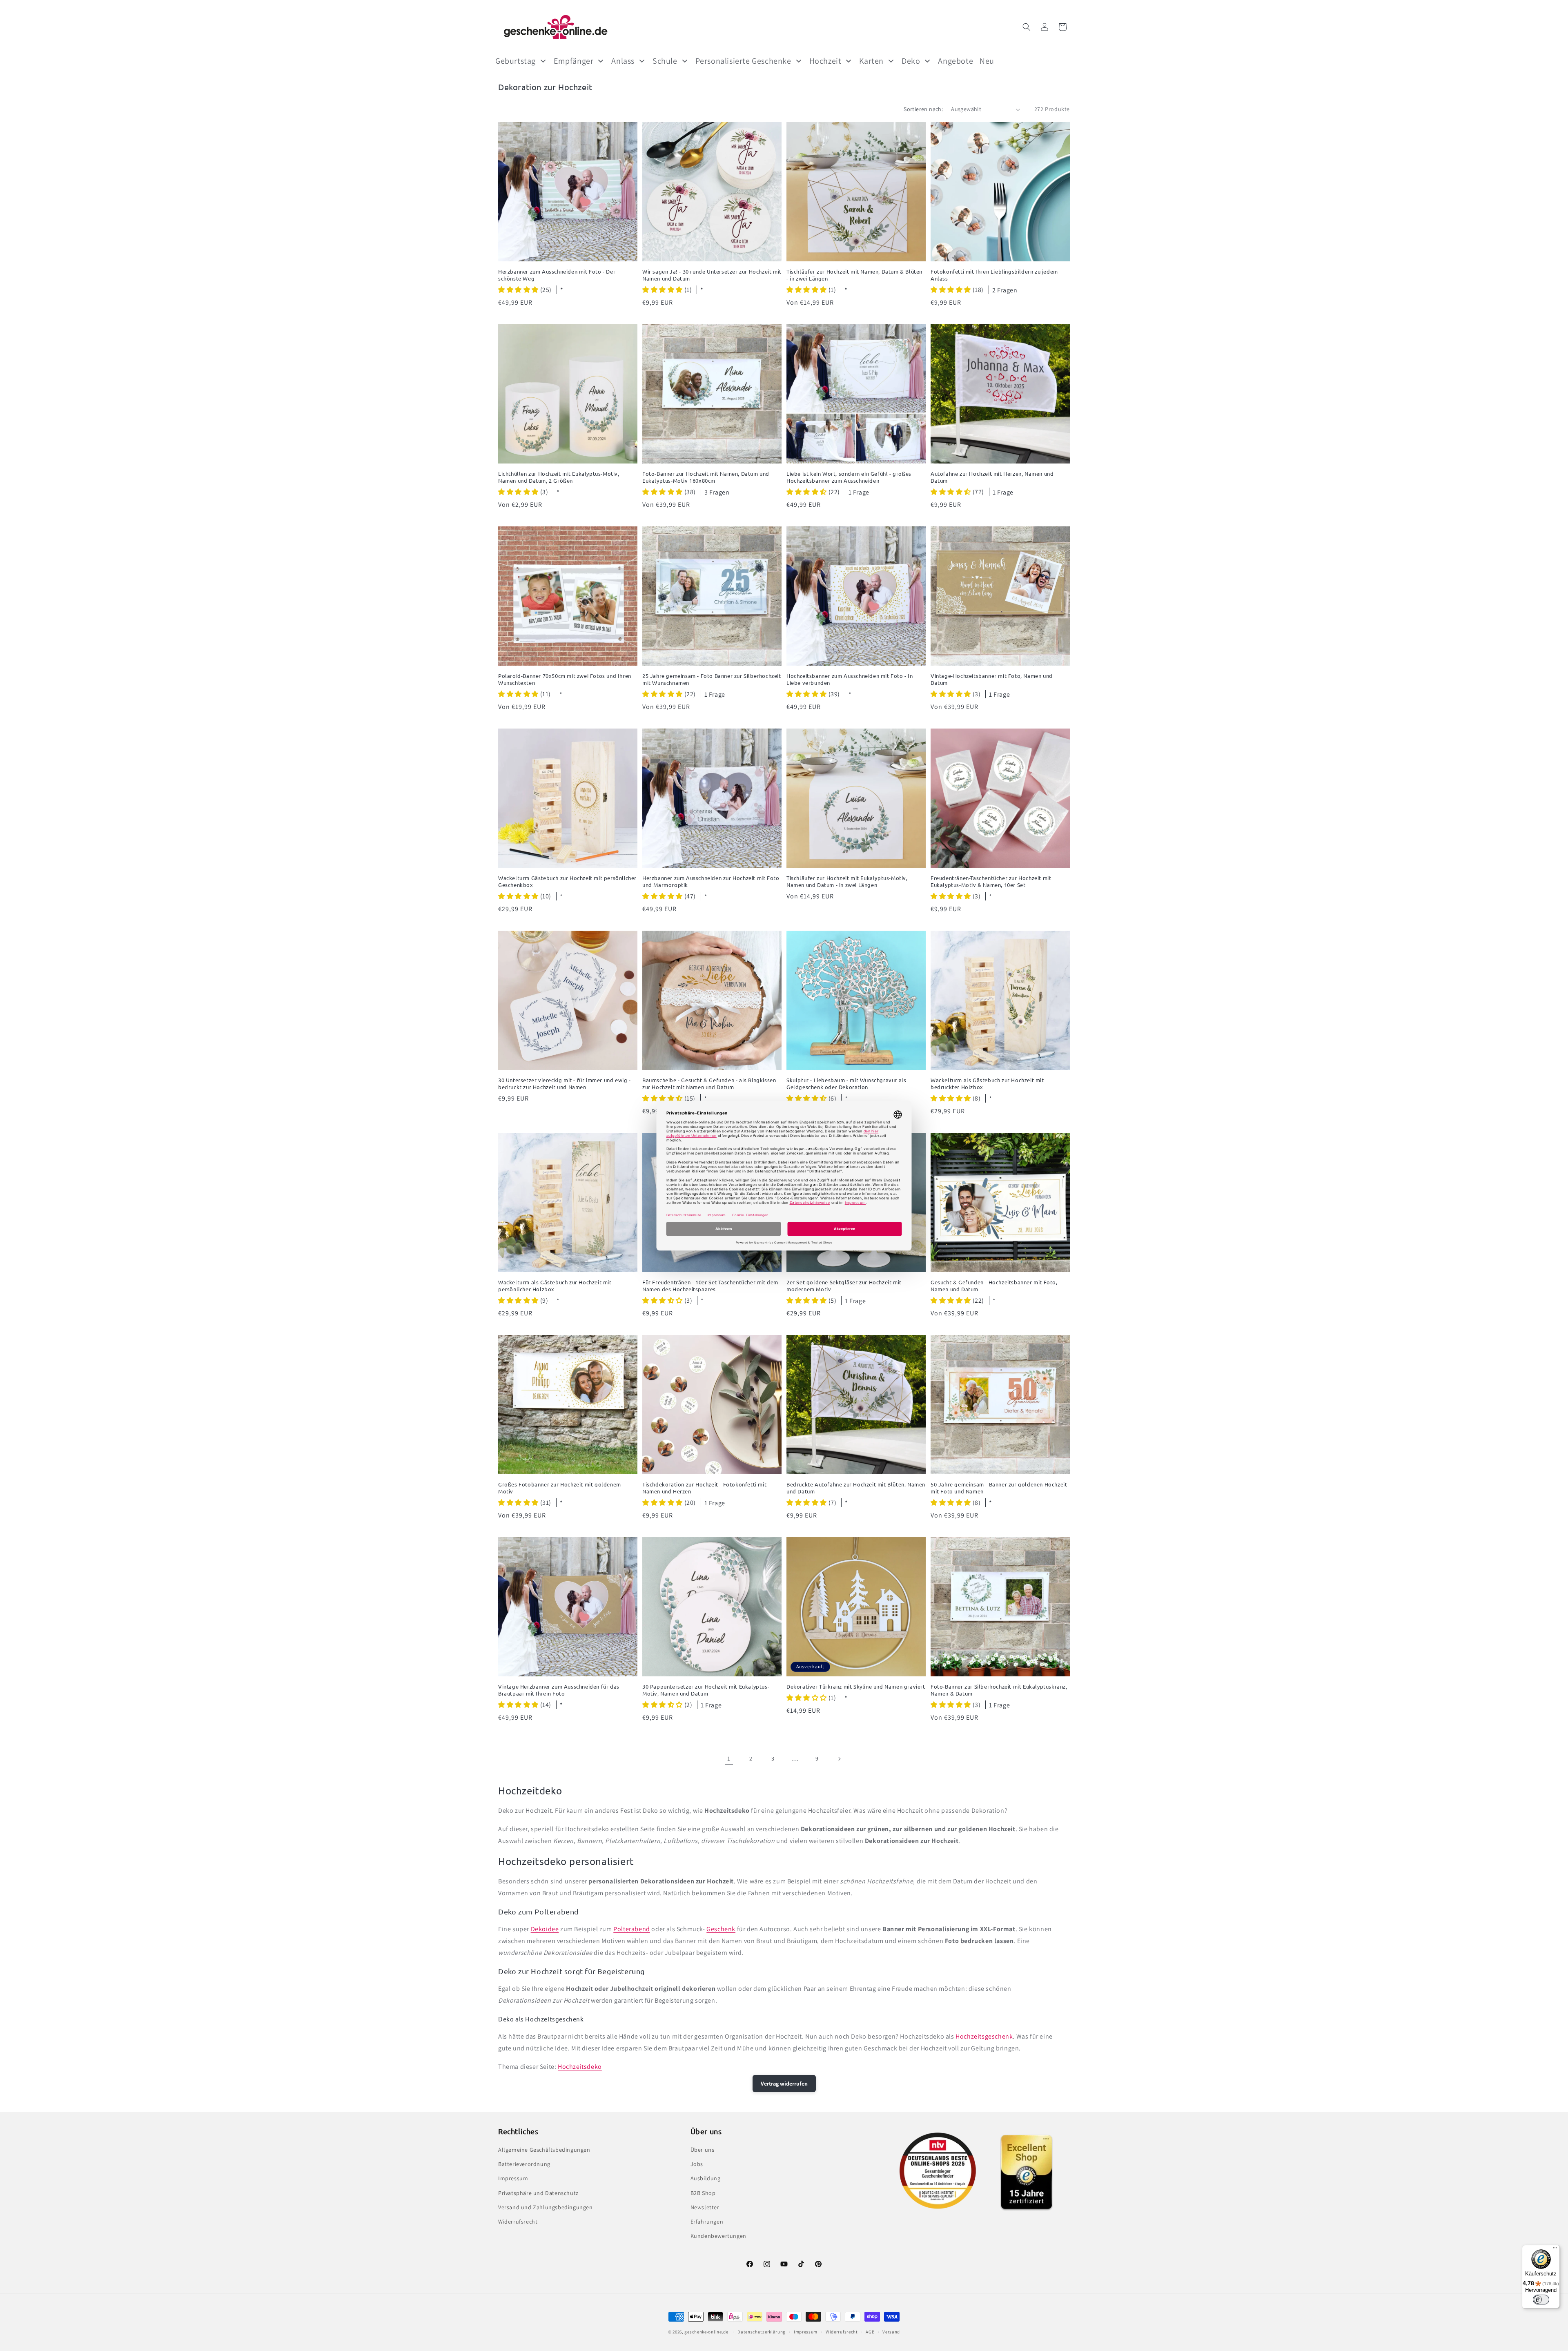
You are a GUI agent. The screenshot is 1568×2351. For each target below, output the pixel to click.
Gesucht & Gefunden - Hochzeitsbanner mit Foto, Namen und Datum (994, 1286)
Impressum (513, 2178)
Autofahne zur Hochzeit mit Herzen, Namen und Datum (992, 477)
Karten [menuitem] (871, 61)
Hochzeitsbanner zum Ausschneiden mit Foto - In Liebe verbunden (850, 679)
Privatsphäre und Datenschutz (538, 2193)
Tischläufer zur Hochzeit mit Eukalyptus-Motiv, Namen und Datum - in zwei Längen (847, 881)
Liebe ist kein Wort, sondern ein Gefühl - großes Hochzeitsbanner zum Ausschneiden (849, 477)
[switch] (1541, 2300)
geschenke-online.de (706, 2332)
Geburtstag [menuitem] (516, 61)
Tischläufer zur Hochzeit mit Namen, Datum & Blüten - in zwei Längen (854, 275)
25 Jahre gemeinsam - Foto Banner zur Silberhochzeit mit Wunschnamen (712, 679)
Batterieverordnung (524, 2164)
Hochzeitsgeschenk (984, 2036)
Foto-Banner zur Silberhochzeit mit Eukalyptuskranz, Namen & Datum (999, 1690)
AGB (870, 2332)
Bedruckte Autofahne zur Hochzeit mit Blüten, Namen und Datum (856, 1488)
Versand (891, 2332)
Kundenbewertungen (718, 2236)
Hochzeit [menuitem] (825, 61)
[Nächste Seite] (839, 1759)
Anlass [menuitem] (623, 61)
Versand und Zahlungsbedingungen (546, 2207)
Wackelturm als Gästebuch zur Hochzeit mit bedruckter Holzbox (987, 1084)
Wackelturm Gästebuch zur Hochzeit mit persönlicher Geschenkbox (567, 881)
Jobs (697, 2164)
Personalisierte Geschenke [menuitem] (743, 61)
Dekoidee (545, 1929)
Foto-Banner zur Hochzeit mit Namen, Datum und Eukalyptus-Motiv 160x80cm (706, 477)
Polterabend (632, 1929)
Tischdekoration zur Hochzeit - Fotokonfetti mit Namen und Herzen (704, 1488)
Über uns (703, 2150)
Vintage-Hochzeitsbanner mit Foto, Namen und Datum (992, 679)
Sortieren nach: (923, 109)
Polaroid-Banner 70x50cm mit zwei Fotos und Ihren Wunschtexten (565, 679)
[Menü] (1555, 2250)
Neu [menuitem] (987, 61)
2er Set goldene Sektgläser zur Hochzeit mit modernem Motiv (844, 1286)
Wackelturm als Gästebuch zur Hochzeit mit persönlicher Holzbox (555, 1286)
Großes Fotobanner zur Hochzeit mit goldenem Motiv (560, 1488)
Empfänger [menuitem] (574, 61)
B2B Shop (703, 2193)
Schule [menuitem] (665, 61)
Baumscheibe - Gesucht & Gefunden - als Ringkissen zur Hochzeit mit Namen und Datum (709, 1084)
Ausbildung (706, 2178)
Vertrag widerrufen (784, 2084)
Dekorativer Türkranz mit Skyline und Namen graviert (856, 1687)
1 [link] (729, 1759)
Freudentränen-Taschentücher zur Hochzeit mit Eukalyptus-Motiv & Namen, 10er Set (991, 881)
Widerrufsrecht (518, 2222)
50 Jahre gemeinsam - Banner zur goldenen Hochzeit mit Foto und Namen (999, 1488)
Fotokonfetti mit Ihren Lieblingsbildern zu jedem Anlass (994, 275)
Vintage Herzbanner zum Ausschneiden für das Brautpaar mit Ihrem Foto (559, 1690)
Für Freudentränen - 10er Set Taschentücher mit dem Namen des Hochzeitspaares (710, 1286)
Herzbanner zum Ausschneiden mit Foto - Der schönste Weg (557, 275)
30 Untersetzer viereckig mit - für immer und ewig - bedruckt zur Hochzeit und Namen (565, 1084)
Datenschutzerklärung (762, 2332)
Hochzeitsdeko (580, 2067)
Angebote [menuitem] (955, 61)
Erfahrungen (707, 2222)
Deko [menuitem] (911, 61)
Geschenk (721, 1929)
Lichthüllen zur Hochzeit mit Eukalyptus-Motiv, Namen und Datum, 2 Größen (559, 477)
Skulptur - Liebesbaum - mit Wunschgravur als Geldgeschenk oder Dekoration (846, 1084)
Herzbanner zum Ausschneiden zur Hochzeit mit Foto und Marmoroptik (711, 881)
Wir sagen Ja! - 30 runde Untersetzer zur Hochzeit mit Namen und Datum (712, 275)
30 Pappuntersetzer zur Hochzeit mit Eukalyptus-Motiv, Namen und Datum (706, 1690)
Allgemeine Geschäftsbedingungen (544, 2150)
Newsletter (705, 2207)
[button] (1027, 27)
